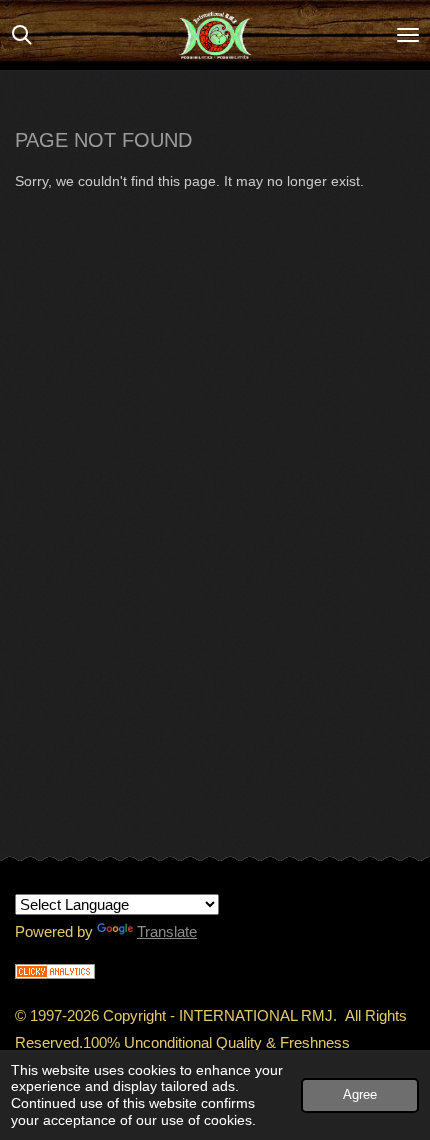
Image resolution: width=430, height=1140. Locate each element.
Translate (167, 931)
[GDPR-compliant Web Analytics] (55, 973)
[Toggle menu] (408, 35)
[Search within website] (22, 35)
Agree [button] (360, 1095)
